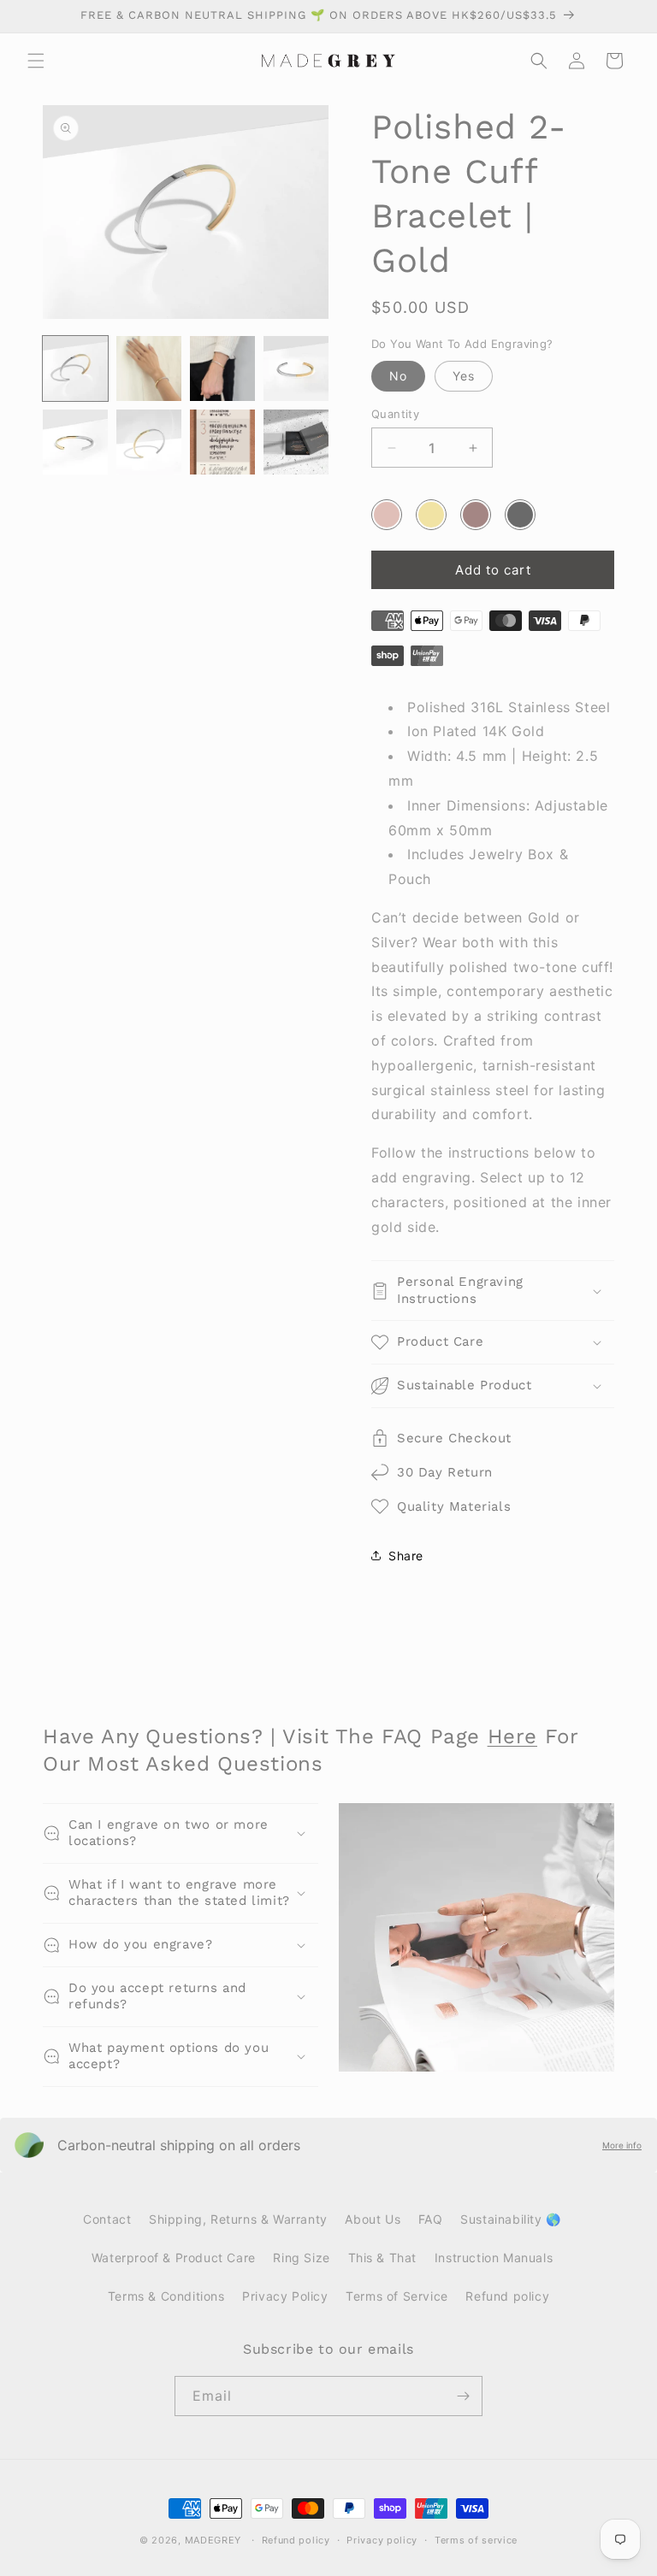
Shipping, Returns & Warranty (238, 2219)
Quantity (395, 414)
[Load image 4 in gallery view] (296, 368)
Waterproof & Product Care (174, 2258)
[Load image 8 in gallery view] (296, 442)
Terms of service (476, 2540)
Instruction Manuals (494, 2258)
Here (512, 1736)
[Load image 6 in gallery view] (149, 442)
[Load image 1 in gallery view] (75, 368)
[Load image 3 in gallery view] (222, 368)
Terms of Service (397, 2296)
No (398, 376)
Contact (107, 2219)
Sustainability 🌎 (511, 2219)
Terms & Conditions (166, 2296)
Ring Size (301, 2258)
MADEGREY (213, 2540)
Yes (464, 376)
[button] (36, 61)
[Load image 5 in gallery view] (75, 442)
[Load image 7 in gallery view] (222, 442)
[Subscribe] (463, 2396)
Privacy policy (382, 2540)
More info (622, 2145)
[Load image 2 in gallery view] (149, 368)
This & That (383, 2258)
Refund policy (507, 2296)
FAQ (431, 2219)
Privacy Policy (285, 2296)
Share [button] (406, 1556)
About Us (373, 2219)
